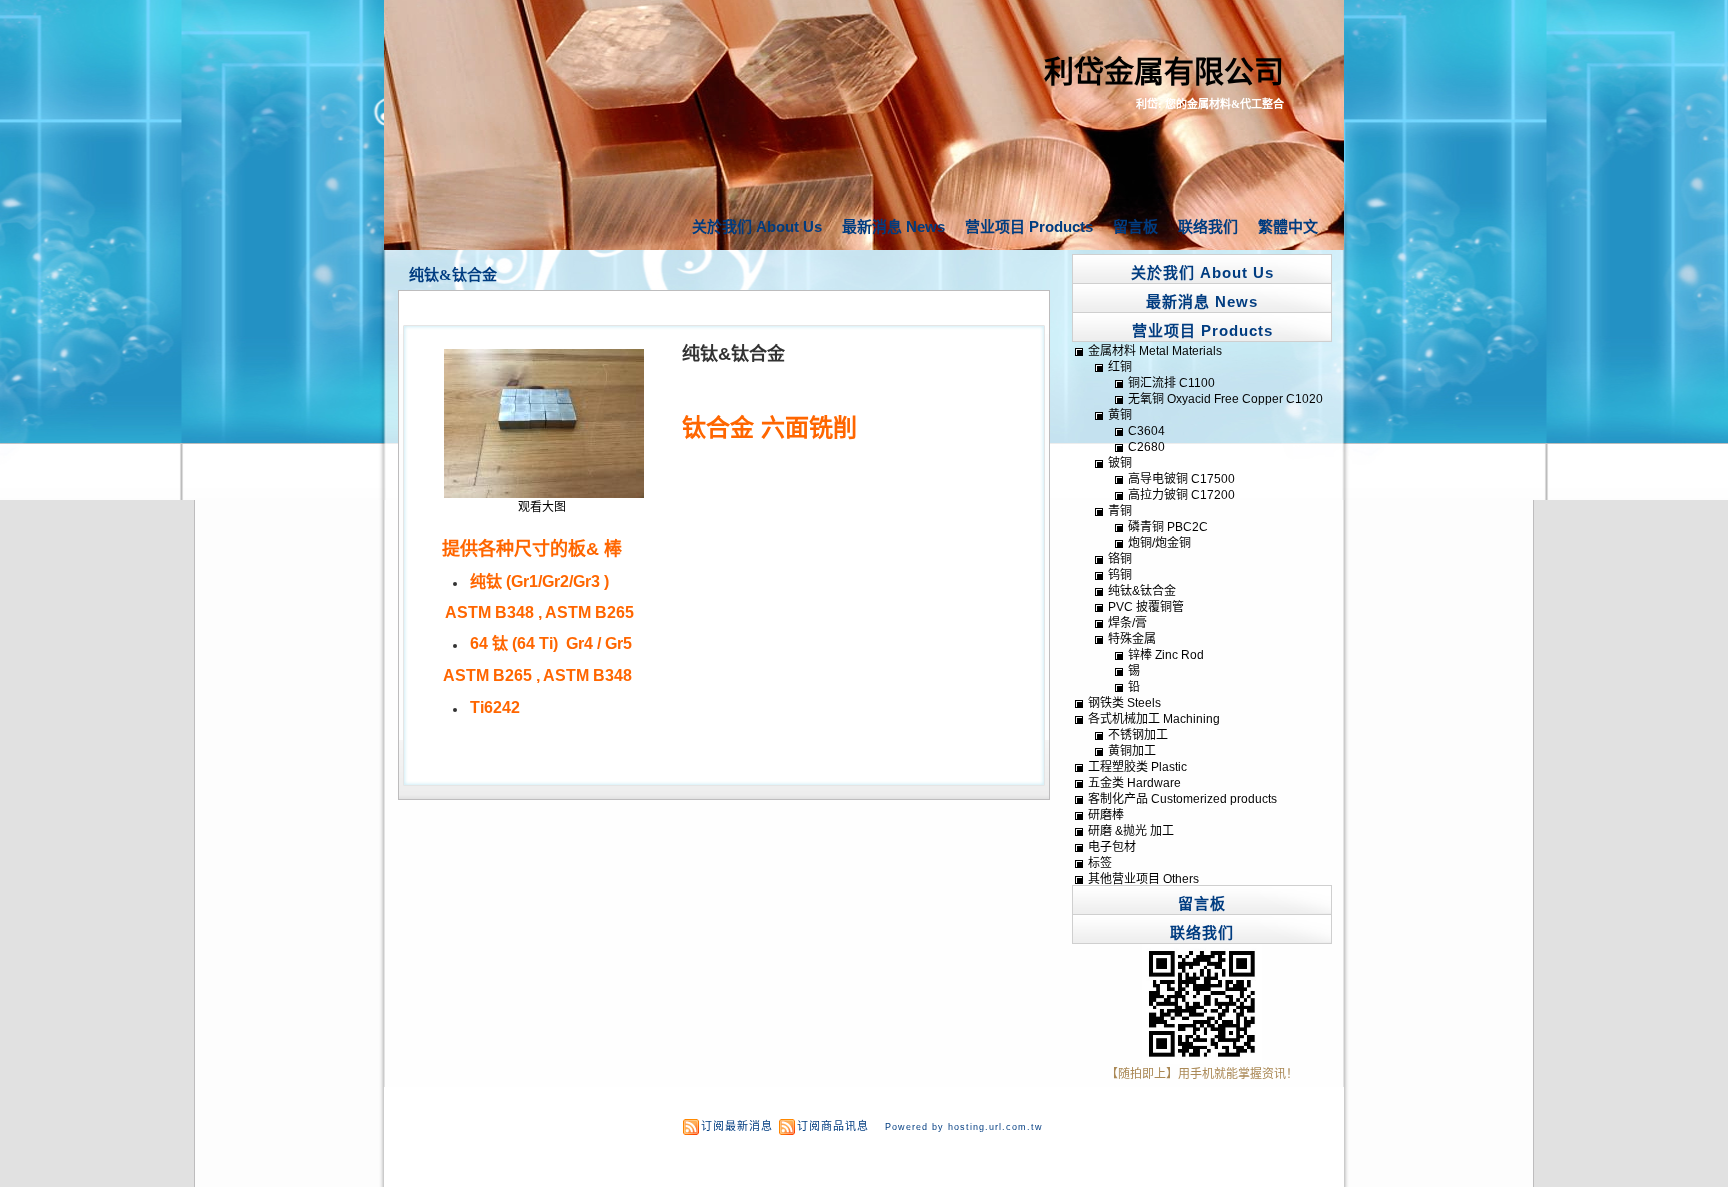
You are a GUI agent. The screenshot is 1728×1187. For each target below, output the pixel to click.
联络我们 (1208, 226)
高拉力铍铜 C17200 (1181, 495)
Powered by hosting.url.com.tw (964, 1127)
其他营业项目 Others (1143, 879)
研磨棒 (1106, 815)
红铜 (1120, 367)
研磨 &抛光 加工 (1131, 831)
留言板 (1135, 226)
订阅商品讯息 (833, 1126)
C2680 (1146, 447)
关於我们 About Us (757, 226)
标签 (1100, 863)
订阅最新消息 (737, 1126)
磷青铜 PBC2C (1168, 527)
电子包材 (1112, 847)
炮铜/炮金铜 (1159, 543)
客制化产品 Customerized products (1182, 799)
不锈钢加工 (1138, 735)
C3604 (1146, 431)
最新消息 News (893, 226)
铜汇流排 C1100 (1171, 383)
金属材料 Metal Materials (1155, 351)
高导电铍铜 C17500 (1181, 479)
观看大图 (542, 507)
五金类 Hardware (1134, 783)
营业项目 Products (1029, 226)
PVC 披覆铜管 (1146, 607)
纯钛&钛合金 (453, 275)
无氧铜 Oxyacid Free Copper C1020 (1225, 399)
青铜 (1120, 511)
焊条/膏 (1127, 623)
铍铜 (1120, 463)
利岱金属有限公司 (1164, 71)
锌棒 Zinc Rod (1166, 655)
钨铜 (1120, 575)
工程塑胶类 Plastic (1137, 767)
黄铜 (1120, 415)
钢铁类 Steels (1124, 703)
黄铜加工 (1132, 751)
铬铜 (1120, 559)
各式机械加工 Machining (1154, 719)
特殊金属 (1132, 639)
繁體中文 (1288, 226)
